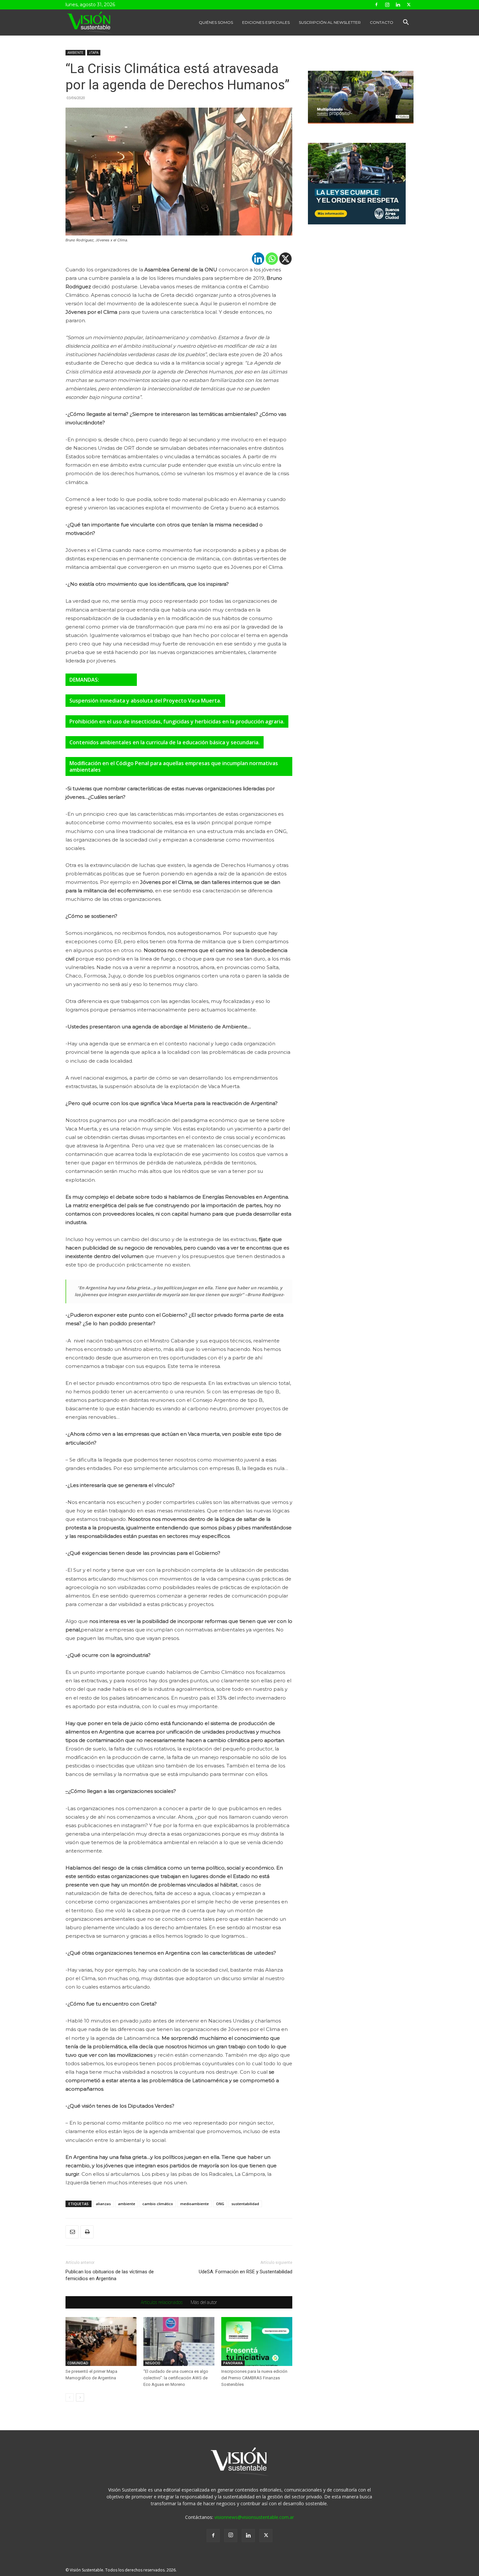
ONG (220, 2204)
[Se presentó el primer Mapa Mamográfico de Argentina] (101, 2341)
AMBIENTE (75, 53)
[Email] (72, 2232)
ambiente (127, 2204)
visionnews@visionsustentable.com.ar (254, 2517)
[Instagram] (387, 5)
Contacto (382, 22)
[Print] (87, 2232)
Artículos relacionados (162, 2302)
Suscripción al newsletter (330, 22)
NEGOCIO (153, 2363)
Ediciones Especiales (266, 22)
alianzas (103, 2204)
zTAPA (94, 53)
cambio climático (158, 2204)
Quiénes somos (216, 22)
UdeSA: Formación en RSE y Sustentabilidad (246, 2272)
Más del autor (204, 2302)
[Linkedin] (398, 5)
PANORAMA (233, 2363)
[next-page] (80, 2397)
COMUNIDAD (78, 2363)
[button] (406, 23)
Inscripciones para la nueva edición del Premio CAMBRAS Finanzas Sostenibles (254, 2378)
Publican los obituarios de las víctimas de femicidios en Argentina (110, 2275)
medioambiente (195, 2204)
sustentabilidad (245, 2204)
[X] (285, 259)
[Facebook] (376, 5)
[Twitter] (409, 5)
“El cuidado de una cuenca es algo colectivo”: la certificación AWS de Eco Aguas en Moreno (176, 2378)
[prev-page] (70, 2397)
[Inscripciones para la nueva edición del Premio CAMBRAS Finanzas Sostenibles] (257, 2341)
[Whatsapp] (272, 259)
